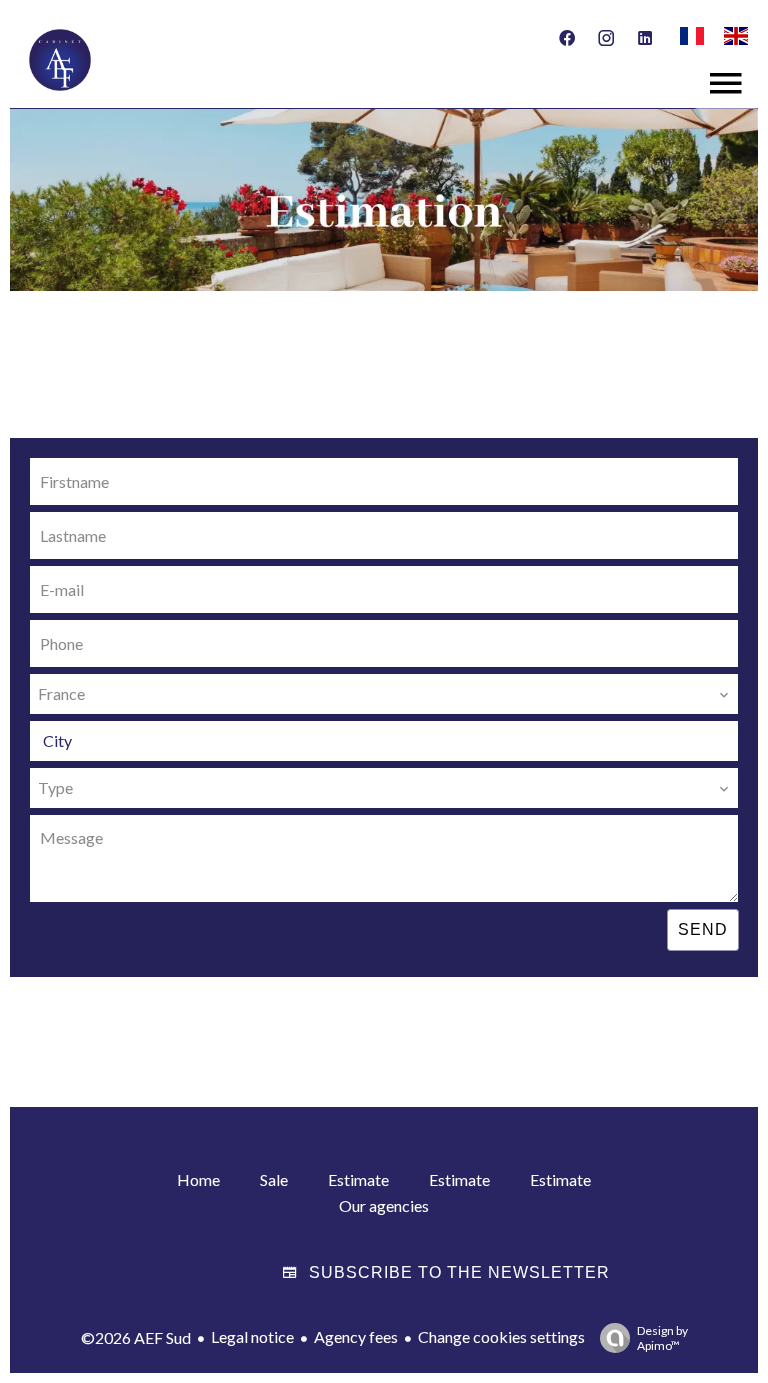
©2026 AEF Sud (136, 1337)
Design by (662, 1338)
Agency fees (356, 1336)
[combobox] (384, 694)
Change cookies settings (501, 1336)
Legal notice (252, 1336)
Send (703, 929)
